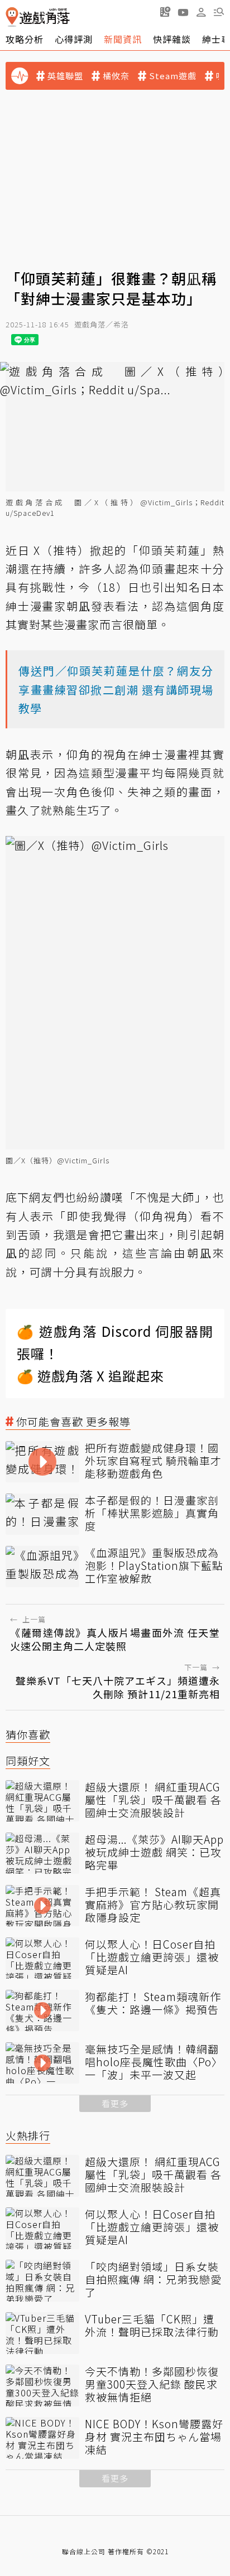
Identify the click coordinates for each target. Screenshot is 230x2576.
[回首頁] (38, 17)
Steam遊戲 (173, 76)
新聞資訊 (123, 39)
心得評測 (74, 39)
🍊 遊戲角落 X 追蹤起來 (90, 1376)
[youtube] (183, 12)
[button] (219, 12)
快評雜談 (172, 39)
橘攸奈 (116, 76)
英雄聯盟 (65, 76)
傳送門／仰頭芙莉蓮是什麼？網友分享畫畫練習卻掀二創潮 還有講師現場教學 (116, 689)
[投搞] (165, 12)
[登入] (201, 12)
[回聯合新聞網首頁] (12, 17)
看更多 (115, 2103)
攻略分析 (25, 39)
